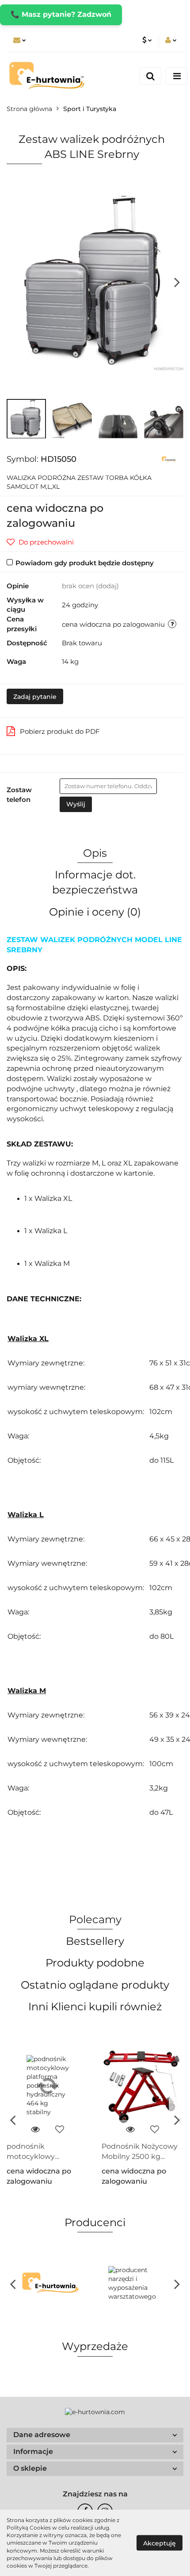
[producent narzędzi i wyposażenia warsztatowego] (139, 2284)
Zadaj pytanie (35, 697)
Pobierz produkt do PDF (60, 731)
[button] (95, 2435)
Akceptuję (160, 2543)
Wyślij (76, 804)
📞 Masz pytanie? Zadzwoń (61, 14)
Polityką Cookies (29, 2528)
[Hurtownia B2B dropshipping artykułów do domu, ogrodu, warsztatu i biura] (169, 459)
